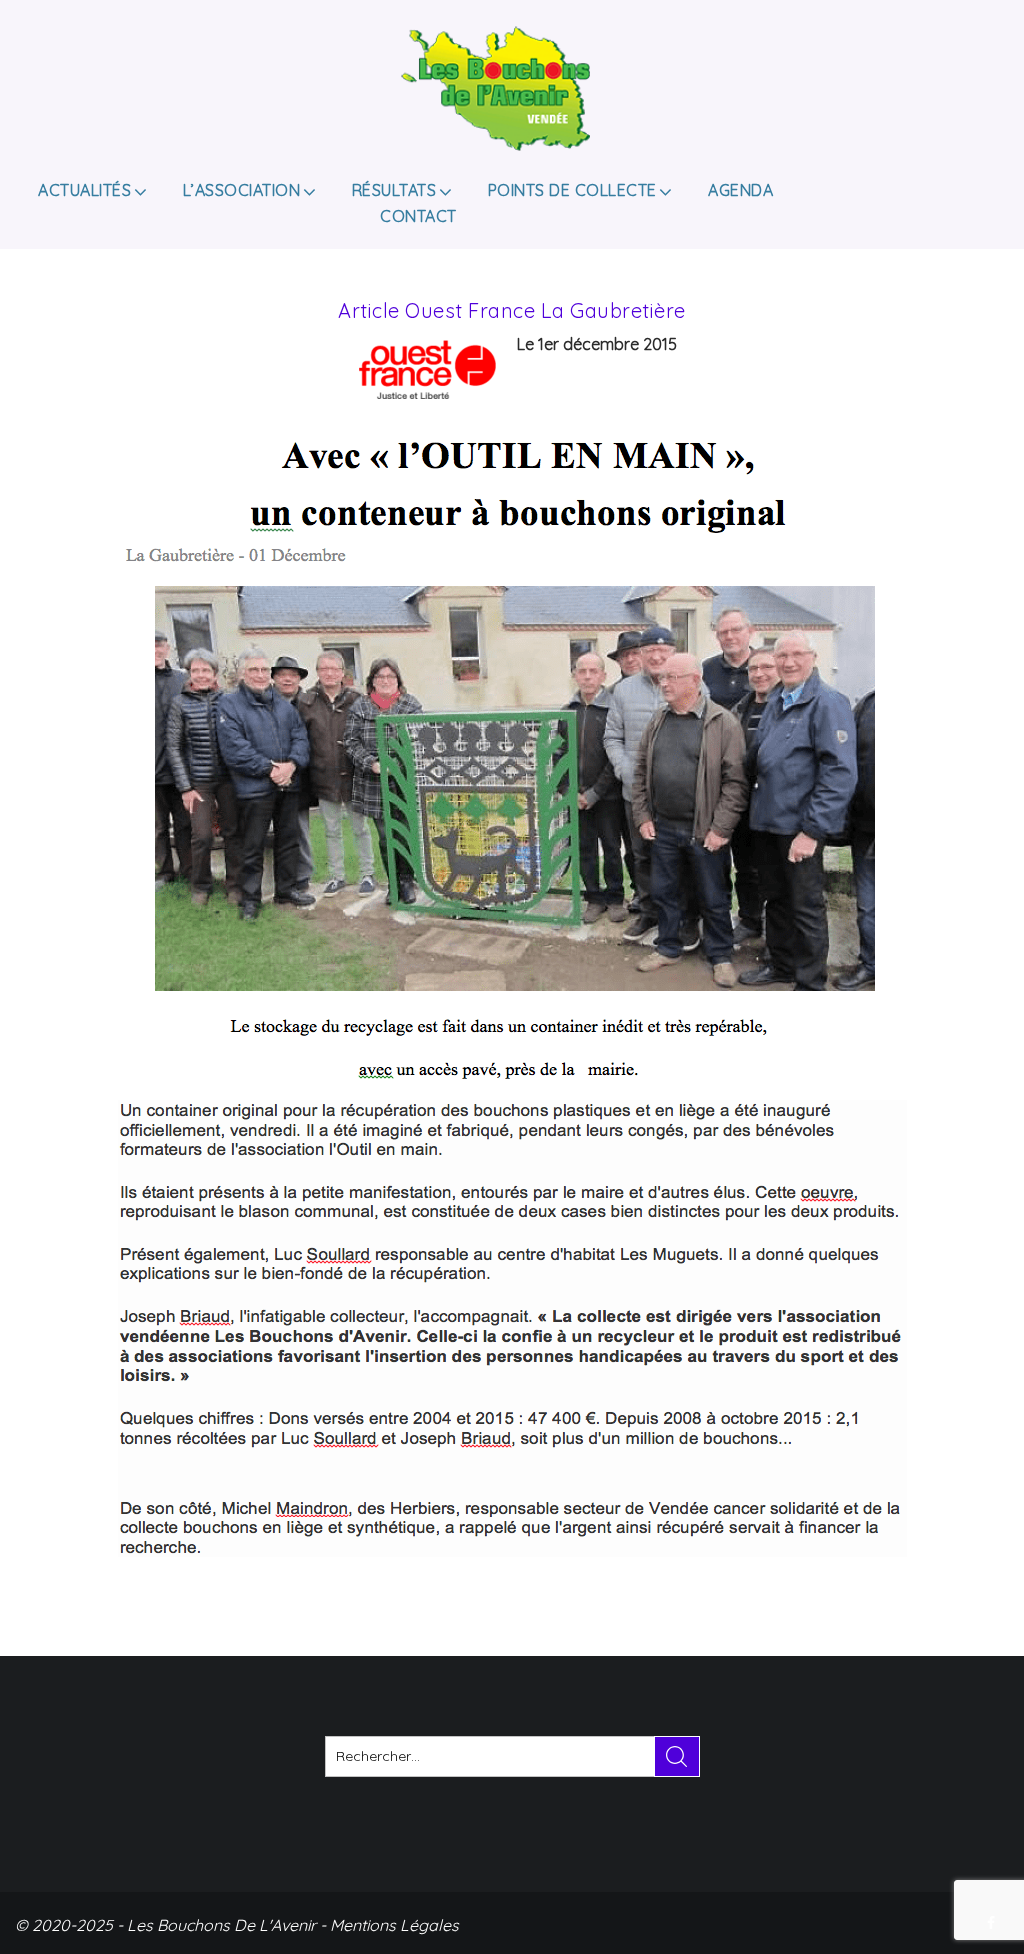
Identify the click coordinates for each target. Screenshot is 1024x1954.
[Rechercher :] (512, 1756)
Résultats (394, 190)
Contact (418, 216)
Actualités (84, 190)
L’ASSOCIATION (242, 190)
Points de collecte (572, 190)
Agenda (740, 190)
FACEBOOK (993, 1923)
